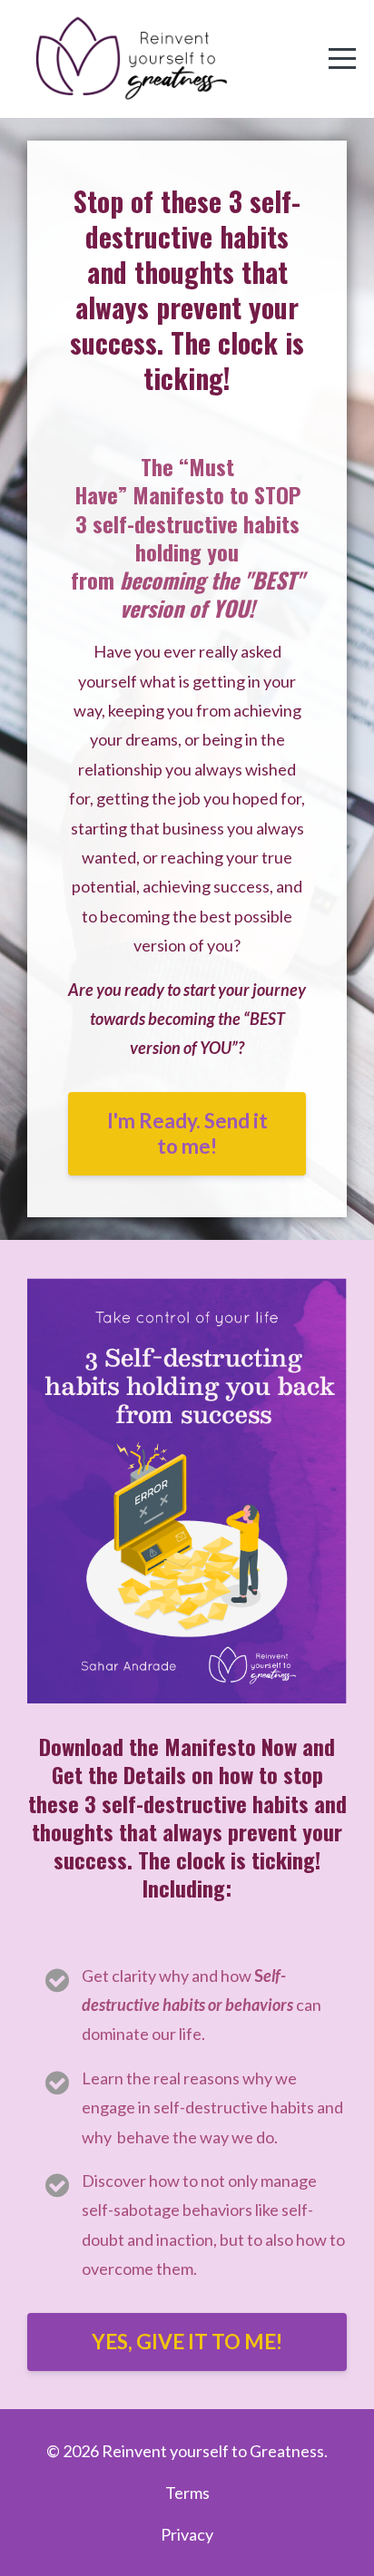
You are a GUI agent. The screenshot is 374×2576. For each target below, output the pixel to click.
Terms (187, 2493)
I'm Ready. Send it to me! (187, 1133)
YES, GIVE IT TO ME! (187, 2342)
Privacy (187, 2534)
